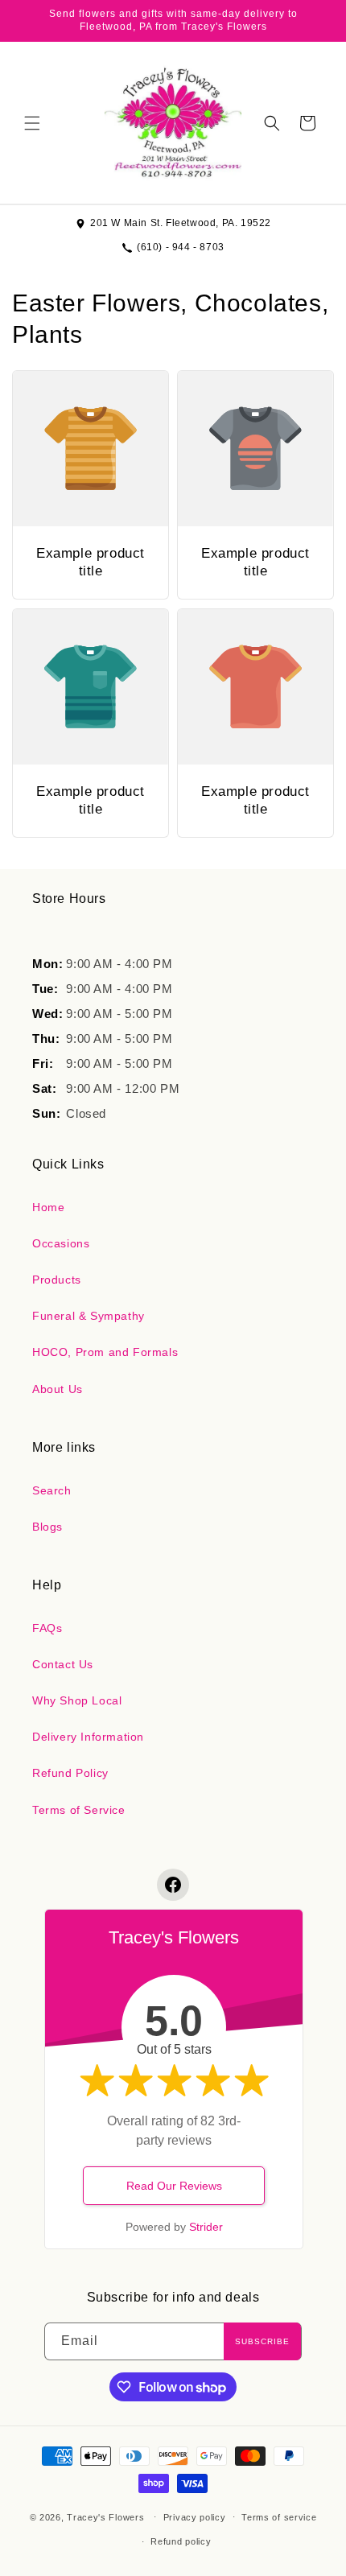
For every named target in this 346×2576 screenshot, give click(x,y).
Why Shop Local (77, 1700)
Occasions (61, 1243)
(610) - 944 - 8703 (181, 247)
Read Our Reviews (174, 2186)
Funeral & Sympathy (89, 1316)
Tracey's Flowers (105, 2516)
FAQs (47, 1628)
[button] (32, 123)
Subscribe (262, 2341)
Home (48, 1207)
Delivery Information (88, 1737)
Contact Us (63, 1664)
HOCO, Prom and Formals (105, 1352)
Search (52, 1490)
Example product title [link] (91, 562)
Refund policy (181, 2541)
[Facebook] (173, 1885)
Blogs (47, 1527)
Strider (206, 2227)
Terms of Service (79, 1810)
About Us (58, 1389)
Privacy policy (195, 2517)
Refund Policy (70, 1773)
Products (57, 1280)
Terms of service (279, 2517)
